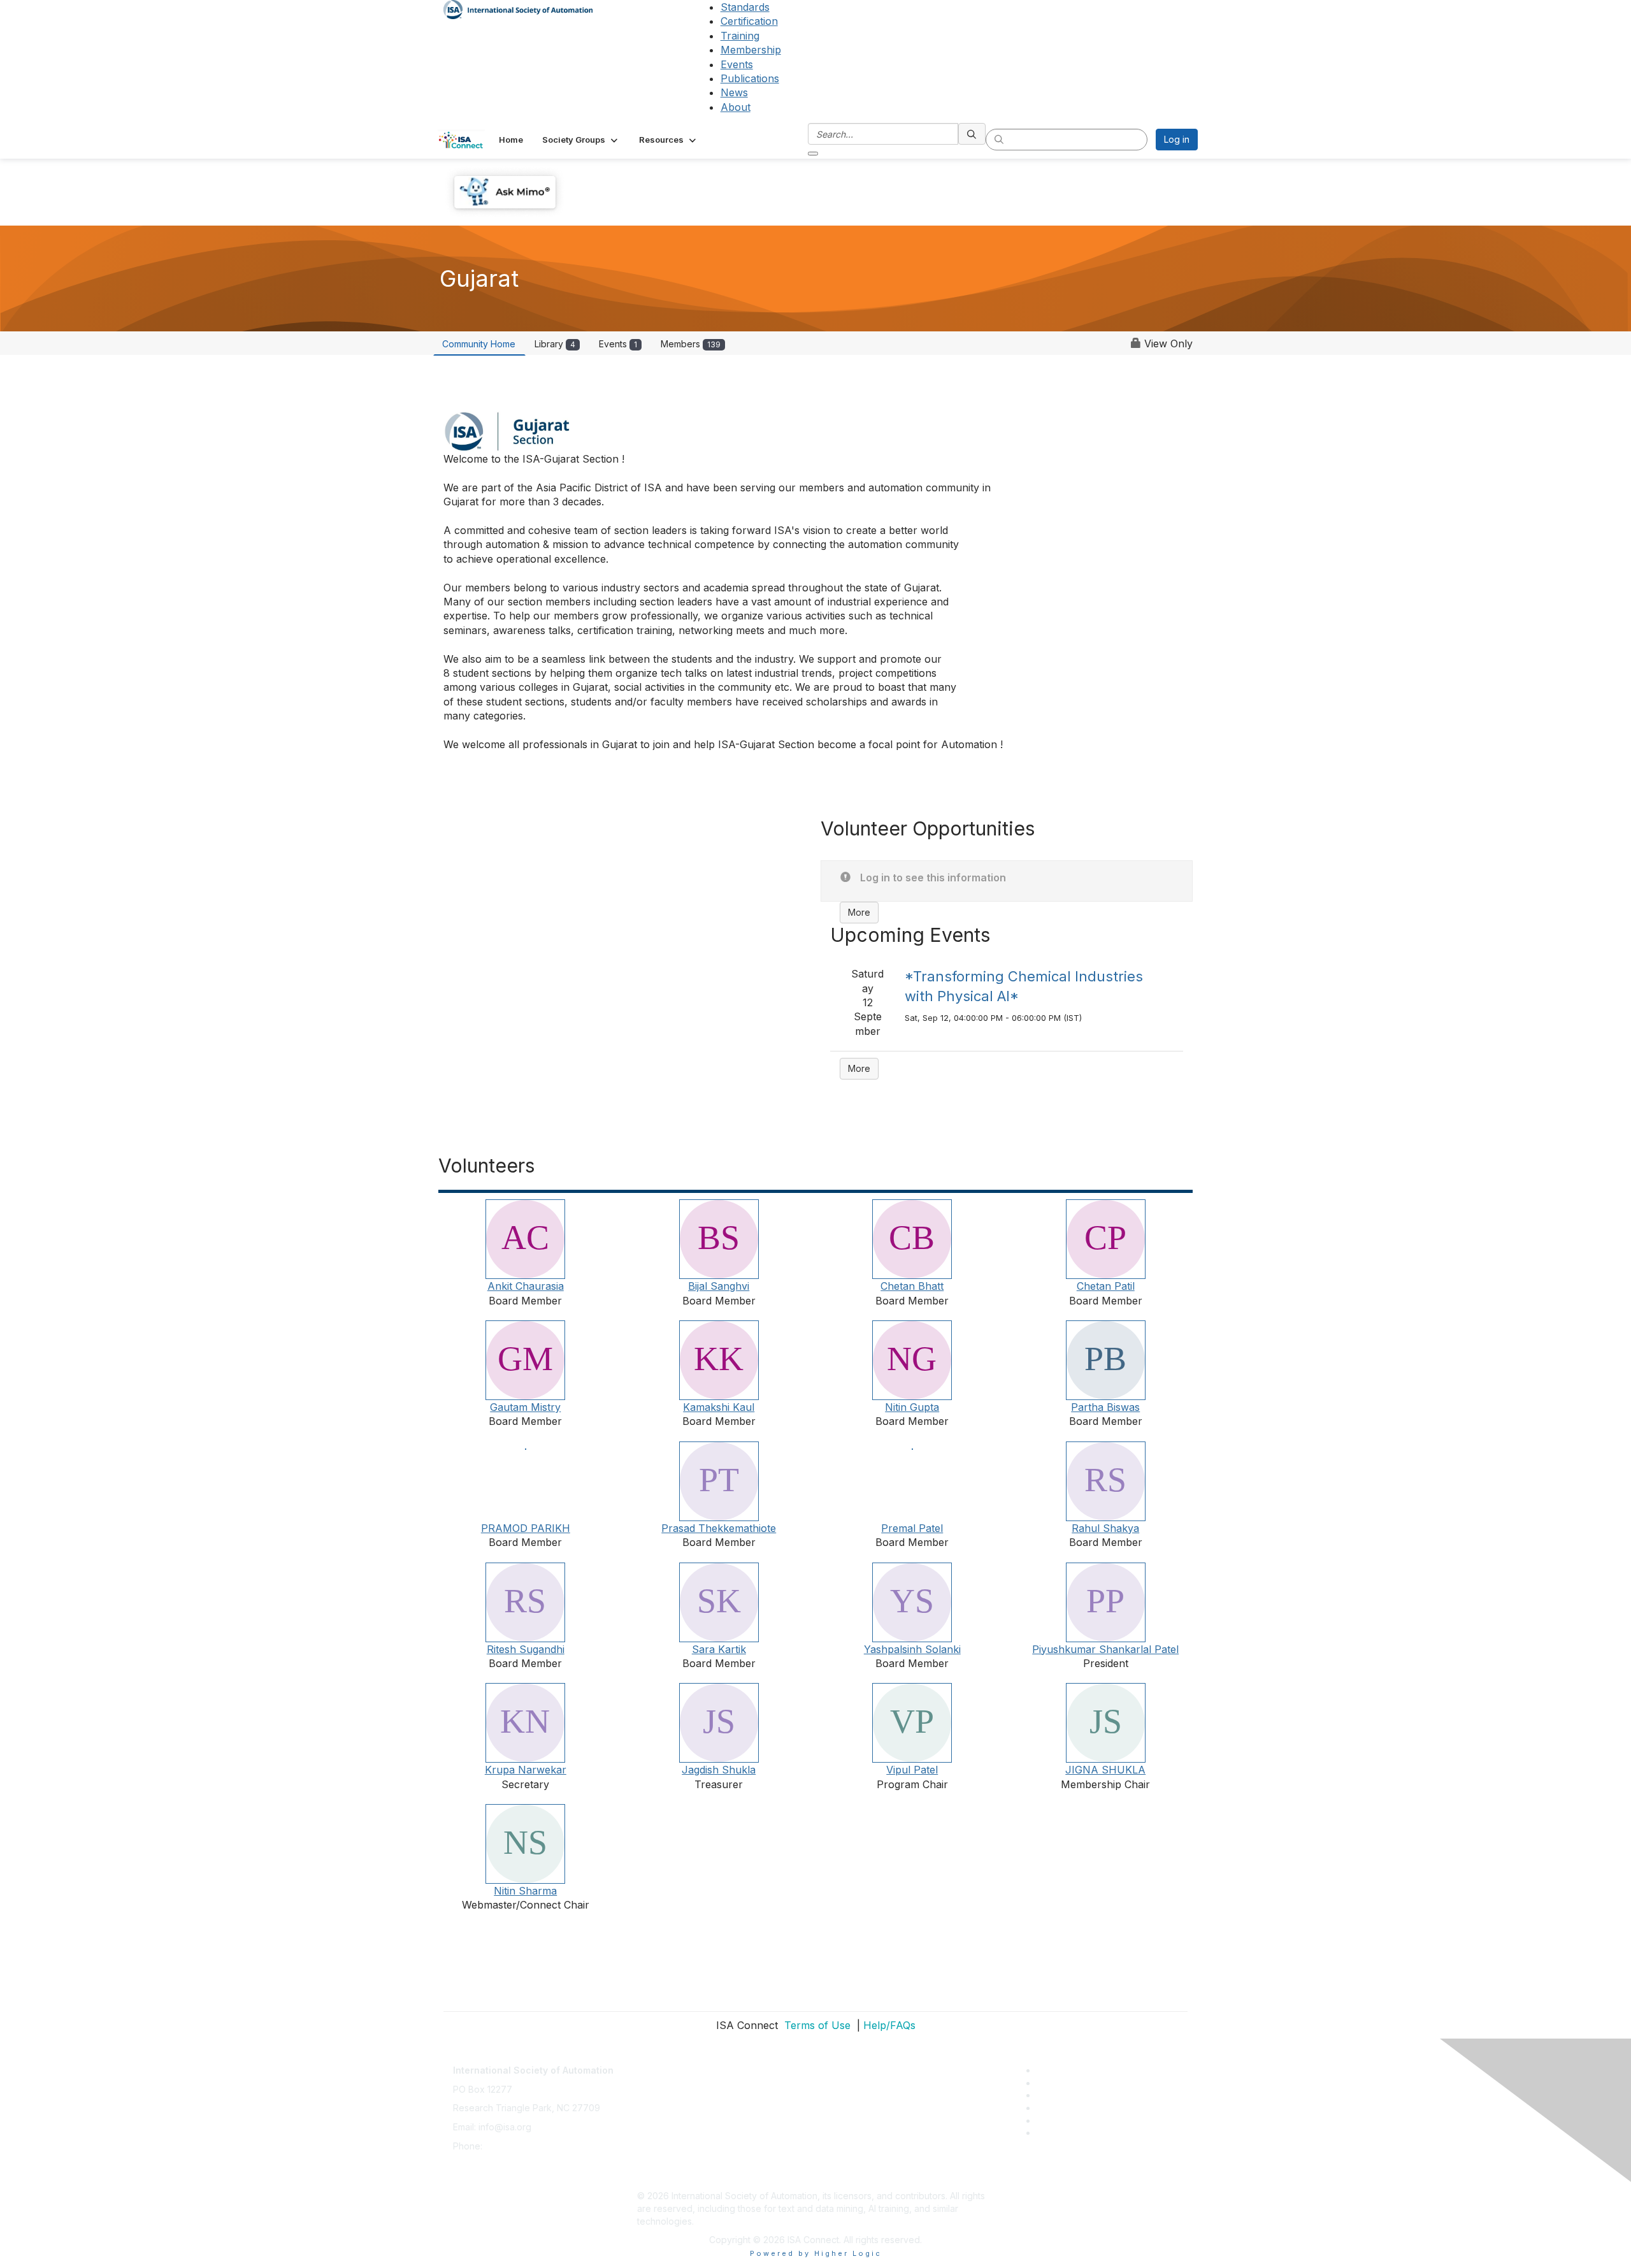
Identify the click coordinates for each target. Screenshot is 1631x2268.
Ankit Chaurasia (526, 1286)
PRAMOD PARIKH (526, 1528)
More (859, 912)
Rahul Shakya (1105, 1528)
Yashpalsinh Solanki (912, 1649)
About (736, 107)
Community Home (479, 344)
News (734, 92)
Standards (745, 7)
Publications (750, 78)
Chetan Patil (1106, 1286)
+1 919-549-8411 (519, 2146)
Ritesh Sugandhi (526, 1649)
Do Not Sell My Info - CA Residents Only (721, 2158)
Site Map (656, 2177)
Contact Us (660, 2064)
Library (555, 344)
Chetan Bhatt (912, 1286)
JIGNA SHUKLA (1105, 1770)
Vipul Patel (912, 1770)
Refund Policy (666, 2140)
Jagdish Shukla (719, 1770)
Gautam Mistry (525, 1407)
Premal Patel (912, 1528)
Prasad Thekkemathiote (719, 1528)
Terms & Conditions (678, 2120)
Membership (751, 50)
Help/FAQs (889, 2025)
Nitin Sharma (525, 1891)
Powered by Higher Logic (816, 2253)
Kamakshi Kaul (719, 1407)
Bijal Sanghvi (719, 1286)
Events (737, 64)
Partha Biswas (1105, 1407)
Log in (1177, 139)
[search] (972, 134)
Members (691, 344)
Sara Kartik (719, 1649)
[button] (581, 140)
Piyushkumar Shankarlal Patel (1105, 1649)
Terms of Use (816, 2025)
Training (740, 36)
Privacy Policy (667, 2101)
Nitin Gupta (912, 1407)
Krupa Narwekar (526, 1770)
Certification (749, 21)
